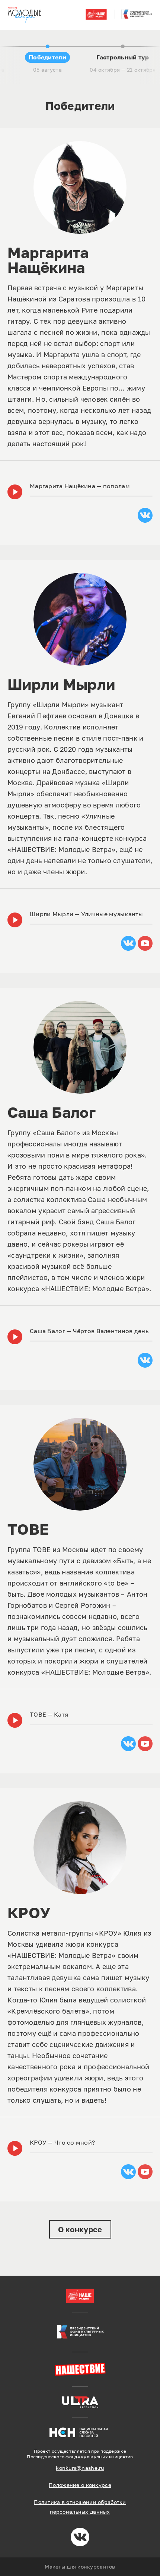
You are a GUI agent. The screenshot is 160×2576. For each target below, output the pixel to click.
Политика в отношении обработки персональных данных (80, 2507)
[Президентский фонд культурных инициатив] (80, 2332)
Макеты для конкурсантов (80, 2567)
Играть (15, 492)
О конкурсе (80, 2229)
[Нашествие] (80, 2369)
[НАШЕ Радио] (80, 2296)
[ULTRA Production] (80, 2402)
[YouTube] (145, 943)
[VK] (145, 515)
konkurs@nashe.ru (80, 2468)
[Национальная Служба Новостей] (80, 2432)
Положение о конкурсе (80, 2485)
